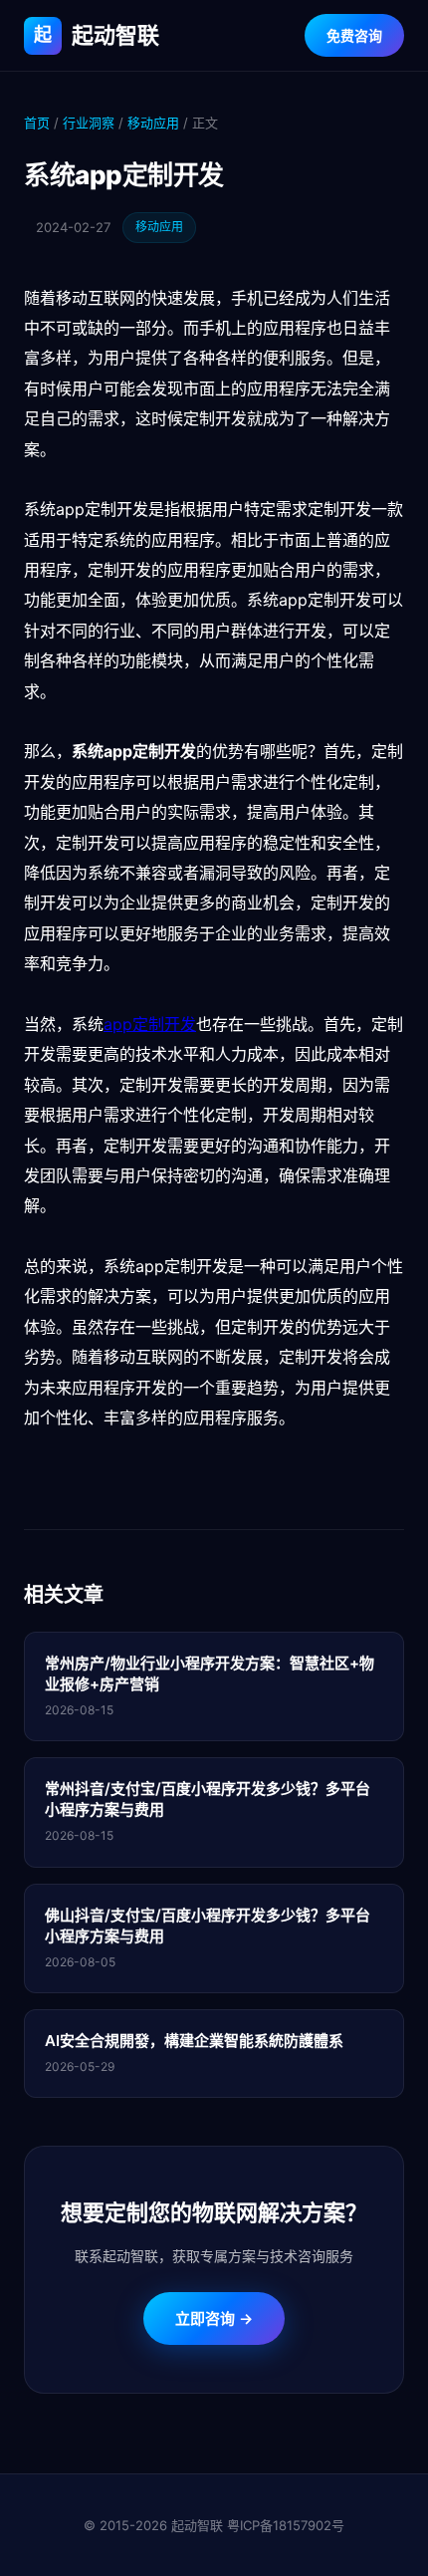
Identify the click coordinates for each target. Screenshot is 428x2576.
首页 (37, 123)
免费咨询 (354, 35)
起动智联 (97, 35)
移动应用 (153, 123)
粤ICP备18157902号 (286, 2525)
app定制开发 (150, 1024)
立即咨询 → (214, 2318)
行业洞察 (89, 123)
